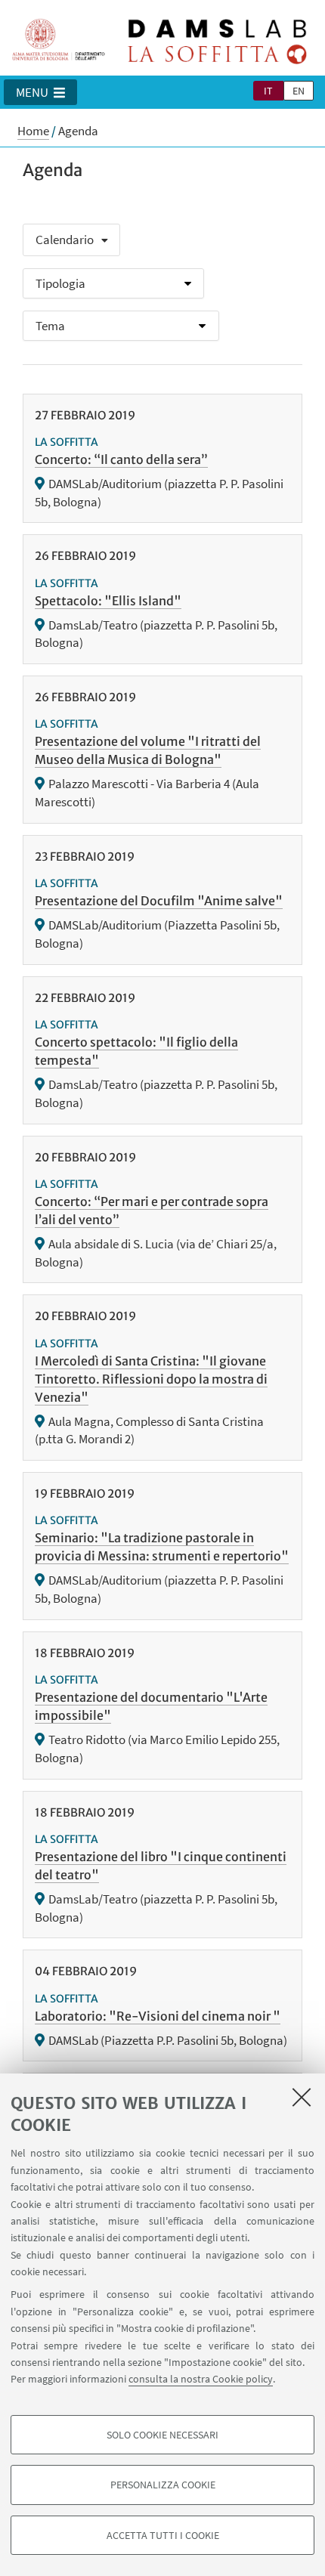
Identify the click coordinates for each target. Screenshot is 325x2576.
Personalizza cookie (163, 2485)
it (268, 91)
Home (33, 131)
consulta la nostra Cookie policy (201, 2379)
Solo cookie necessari (162, 2435)
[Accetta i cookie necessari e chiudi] (302, 2097)
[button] (40, 92)
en (299, 91)
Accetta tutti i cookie (163, 2535)
